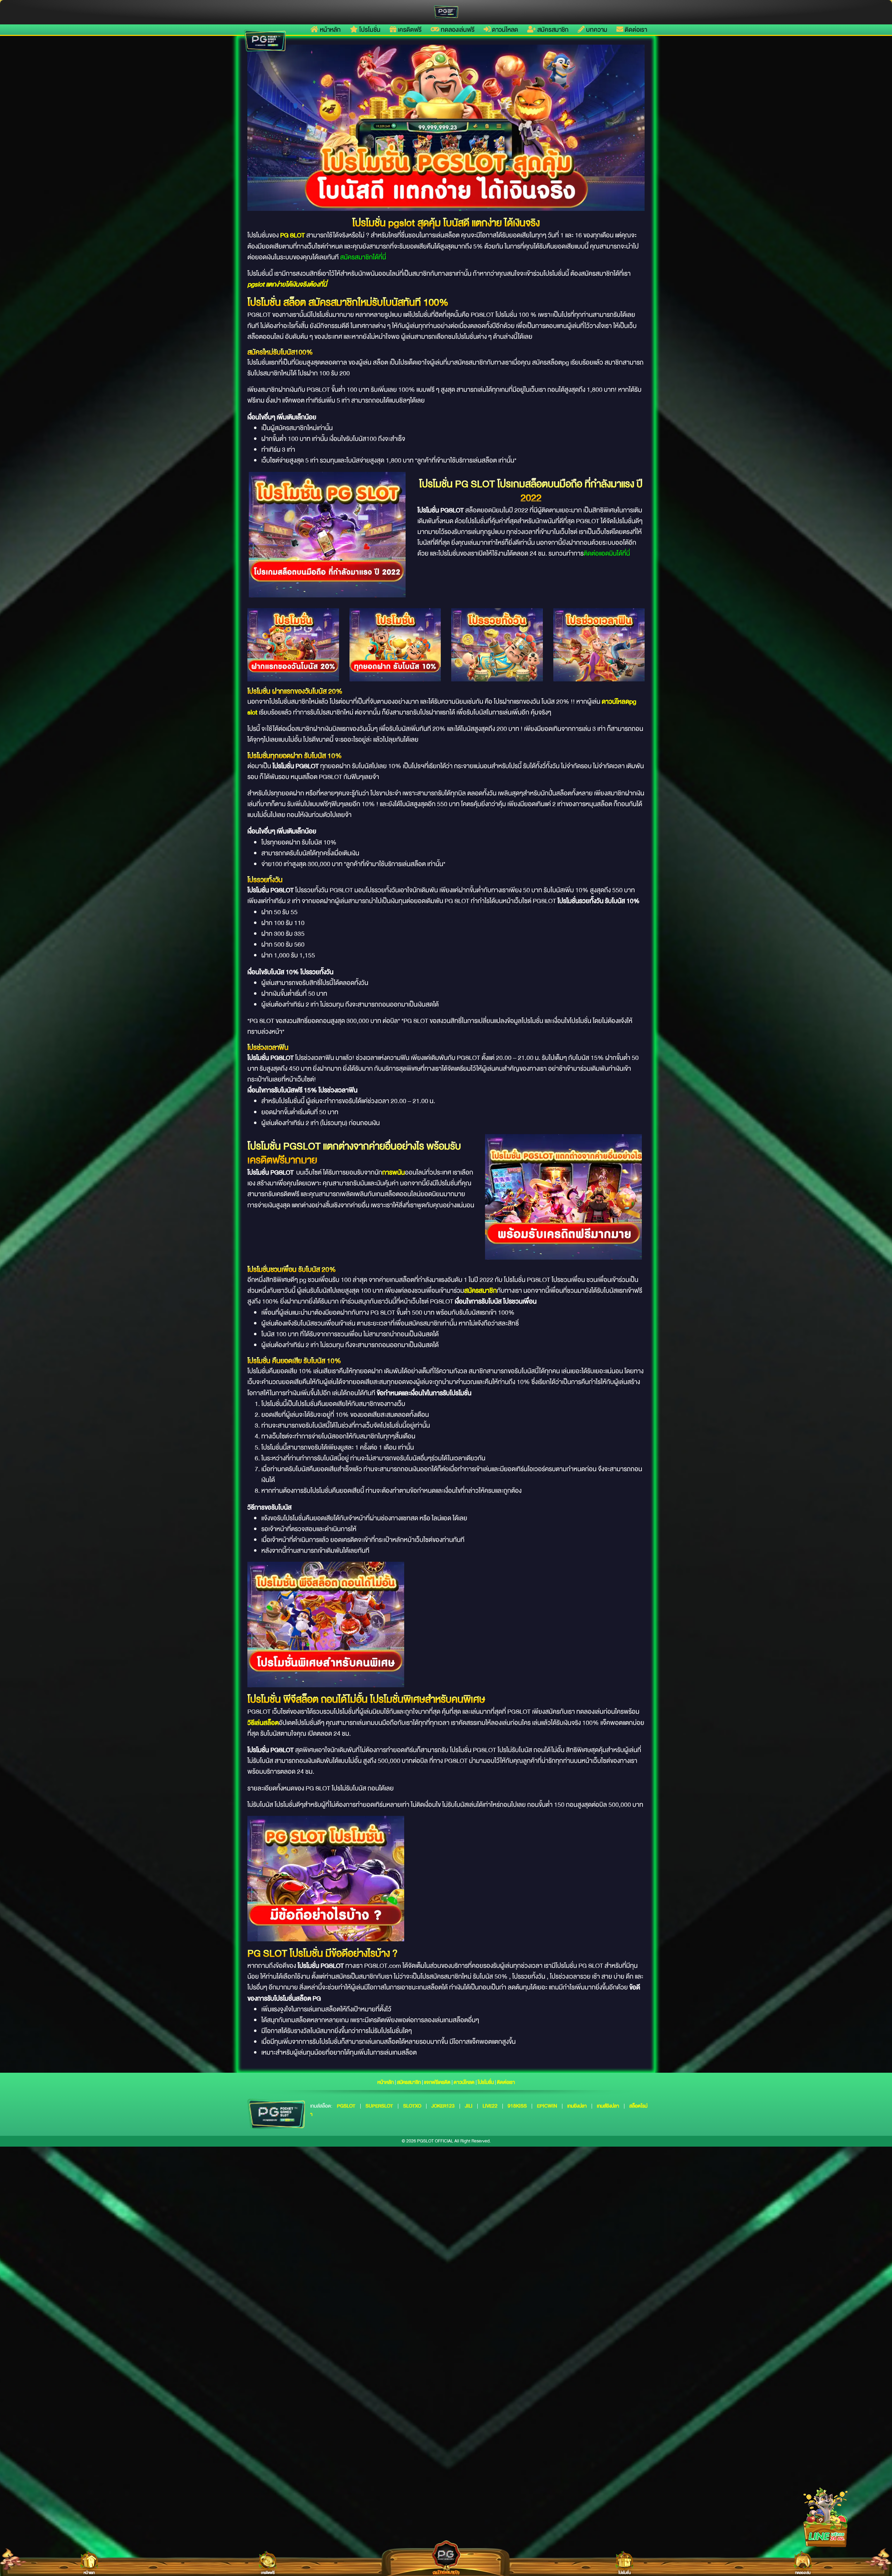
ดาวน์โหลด (504, 30)
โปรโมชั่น (369, 30)
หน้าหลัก (330, 30)
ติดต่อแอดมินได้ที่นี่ (607, 553)
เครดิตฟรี (409, 30)
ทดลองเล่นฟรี (457, 30)
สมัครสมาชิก (552, 30)
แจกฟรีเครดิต (437, 2082)
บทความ (596, 30)
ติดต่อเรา (635, 30)
